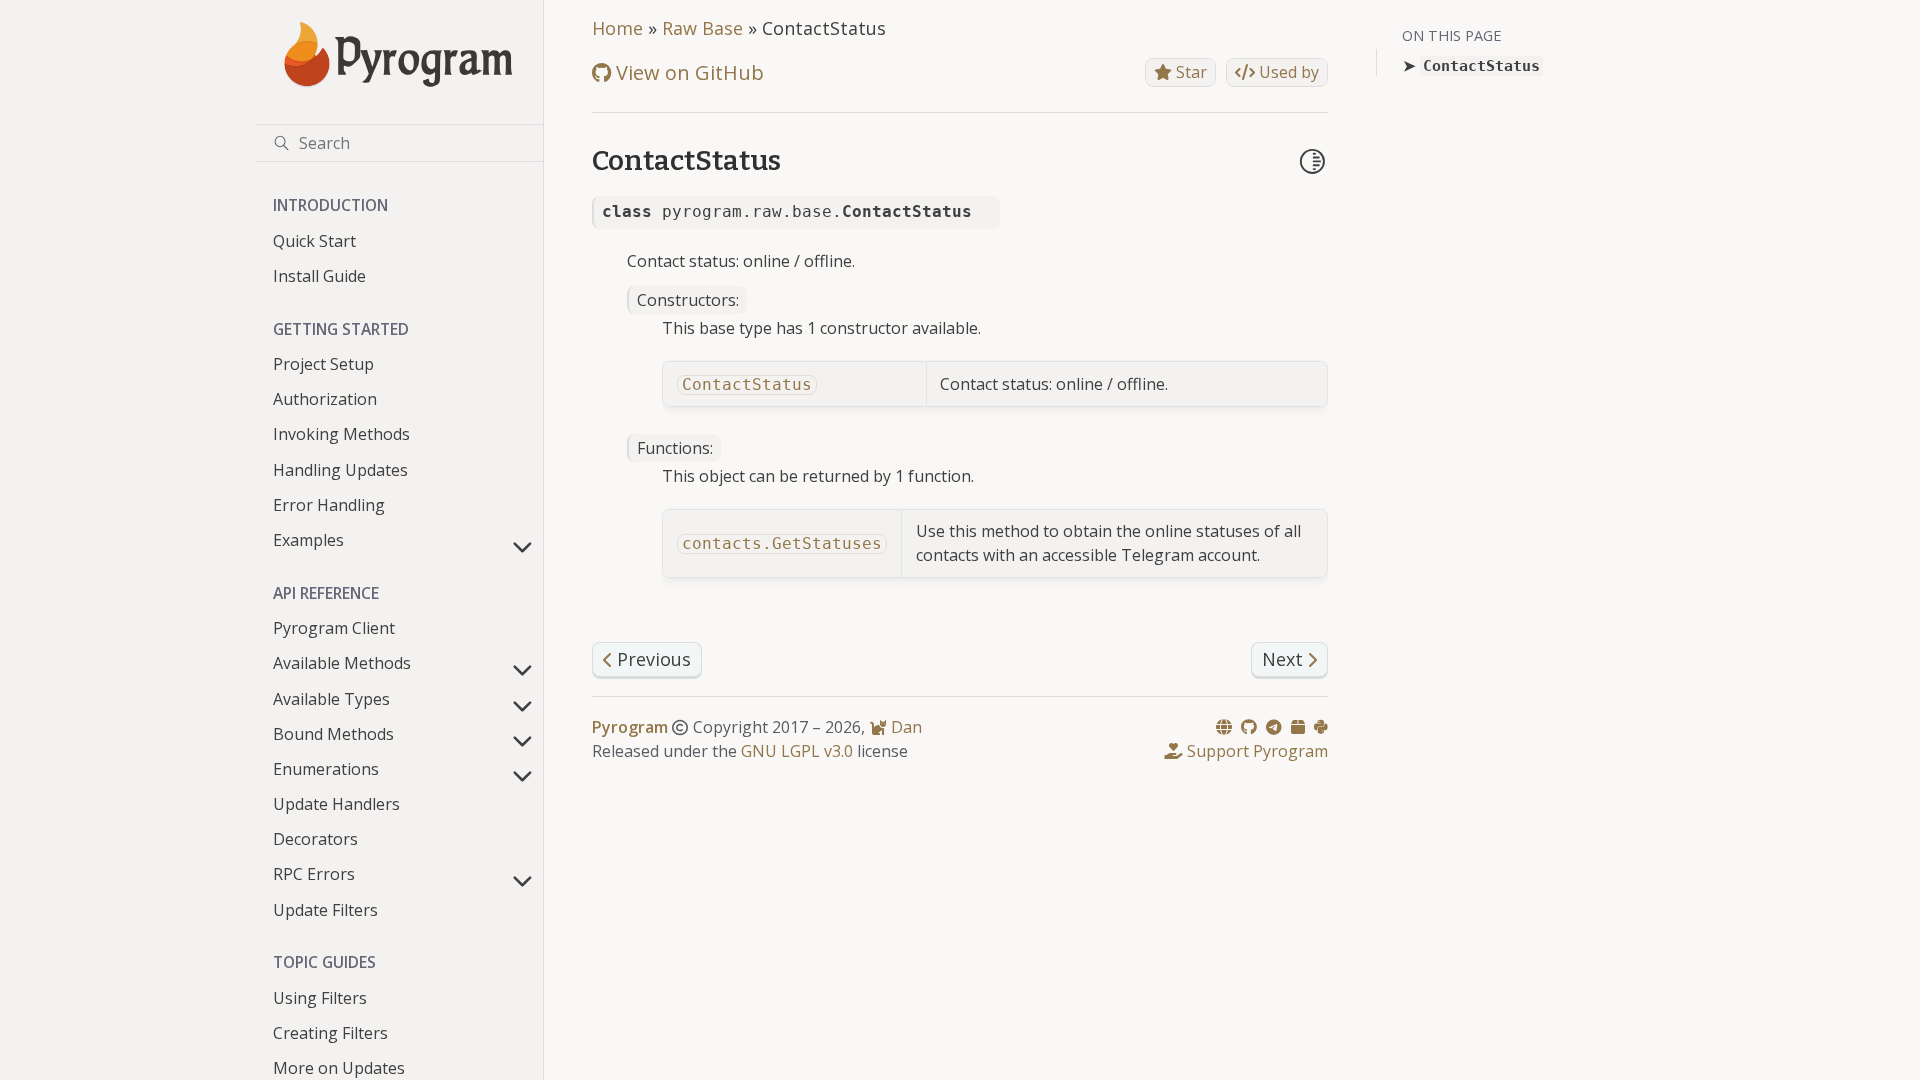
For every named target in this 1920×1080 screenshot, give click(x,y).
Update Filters (325, 910)
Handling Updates (340, 470)
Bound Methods (333, 734)
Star (1189, 72)
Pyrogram (630, 727)
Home (617, 28)
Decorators (315, 839)
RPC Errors (314, 874)
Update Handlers (336, 804)
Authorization (325, 399)
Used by (1287, 72)
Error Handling (329, 505)
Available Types (331, 699)
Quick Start (314, 241)
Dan (904, 727)
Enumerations (326, 769)
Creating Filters (330, 1033)
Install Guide (319, 276)
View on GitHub (687, 72)
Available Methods (342, 663)
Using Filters (320, 998)
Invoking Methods (341, 434)
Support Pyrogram (1255, 751)
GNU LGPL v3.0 (797, 751)
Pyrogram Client (334, 628)
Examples (308, 540)
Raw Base (702, 28)
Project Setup (323, 364)
